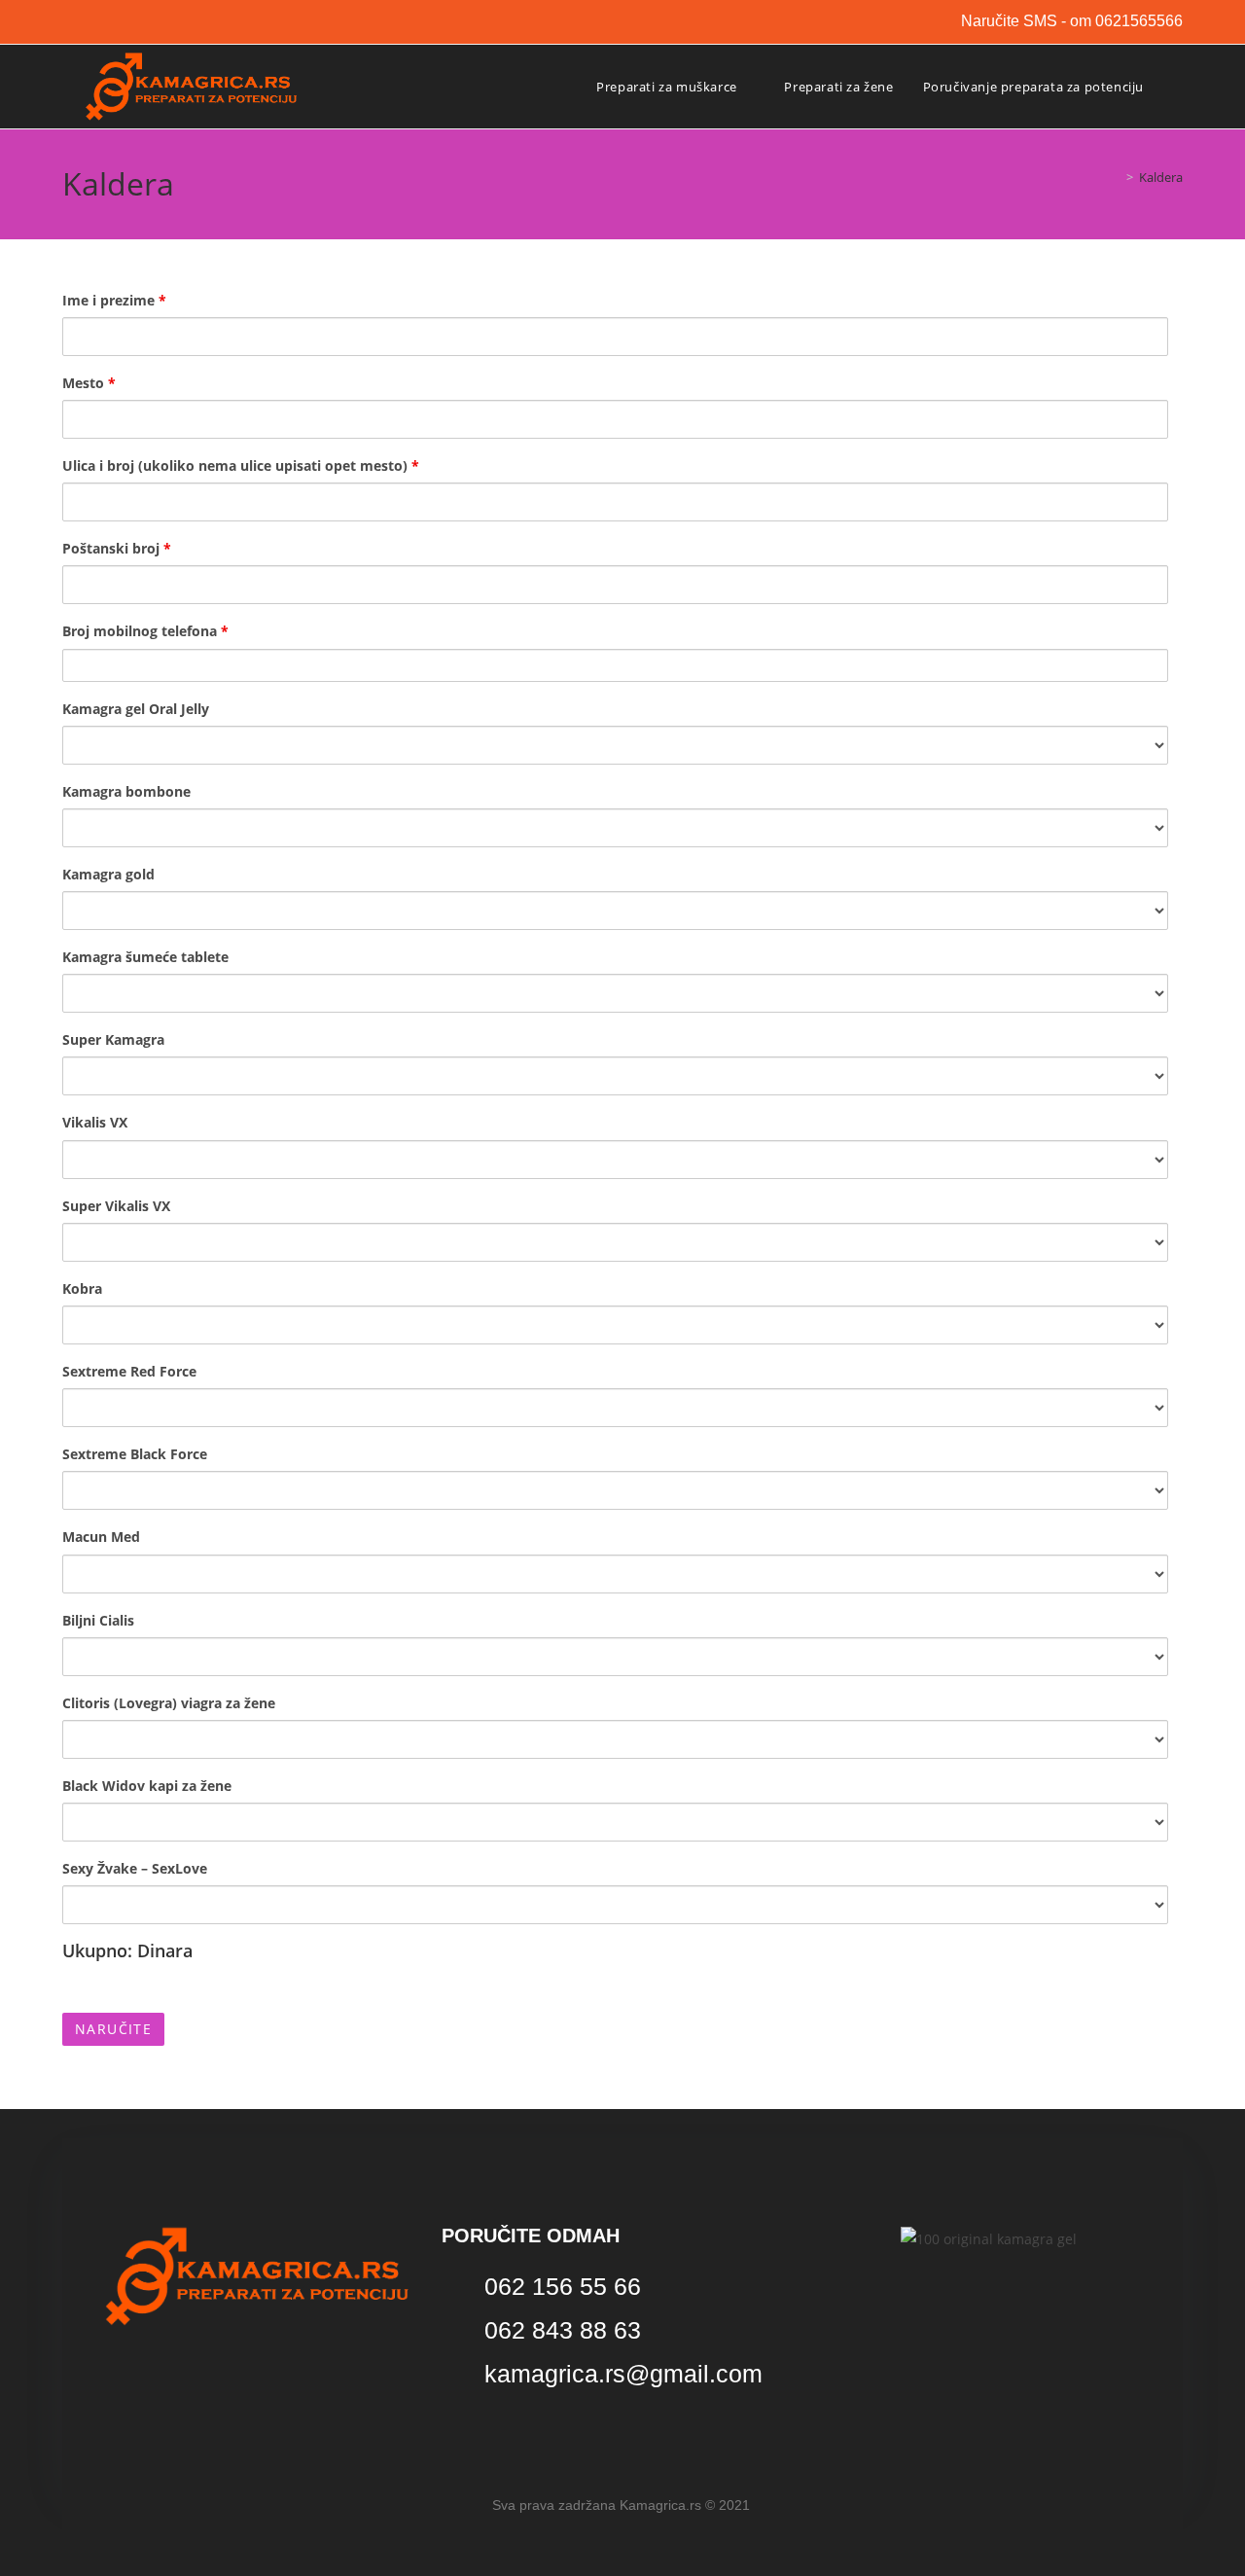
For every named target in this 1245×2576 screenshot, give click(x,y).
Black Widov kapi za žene (147, 1786)
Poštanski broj (117, 548)
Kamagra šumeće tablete (145, 957)
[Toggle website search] (1178, 87)
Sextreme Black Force (135, 1454)
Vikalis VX (95, 1122)
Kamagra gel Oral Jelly (136, 709)
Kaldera (1161, 177)
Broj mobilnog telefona (145, 631)
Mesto (89, 383)
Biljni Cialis (98, 1620)
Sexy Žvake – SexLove (135, 1868)
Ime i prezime (114, 300)
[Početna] (1116, 177)
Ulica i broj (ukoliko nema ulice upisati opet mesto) (241, 465)
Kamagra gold (108, 874)
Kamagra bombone (126, 791)
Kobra (82, 1288)
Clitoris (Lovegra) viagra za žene (169, 1703)
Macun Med (101, 1537)
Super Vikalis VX (116, 1206)
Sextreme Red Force (129, 1371)
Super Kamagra (113, 1039)
